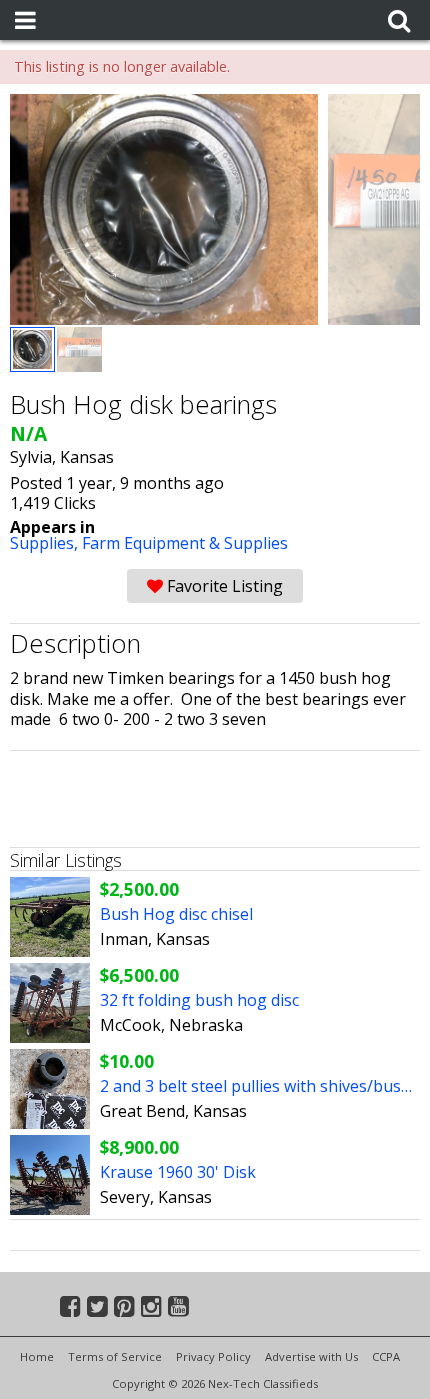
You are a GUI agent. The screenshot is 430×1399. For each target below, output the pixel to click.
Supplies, (46, 543)
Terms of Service (115, 1356)
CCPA (386, 1356)
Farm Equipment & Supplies (185, 543)
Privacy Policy (213, 1356)
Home (37, 1356)
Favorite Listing (223, 586)
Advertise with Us (311, 1356)
